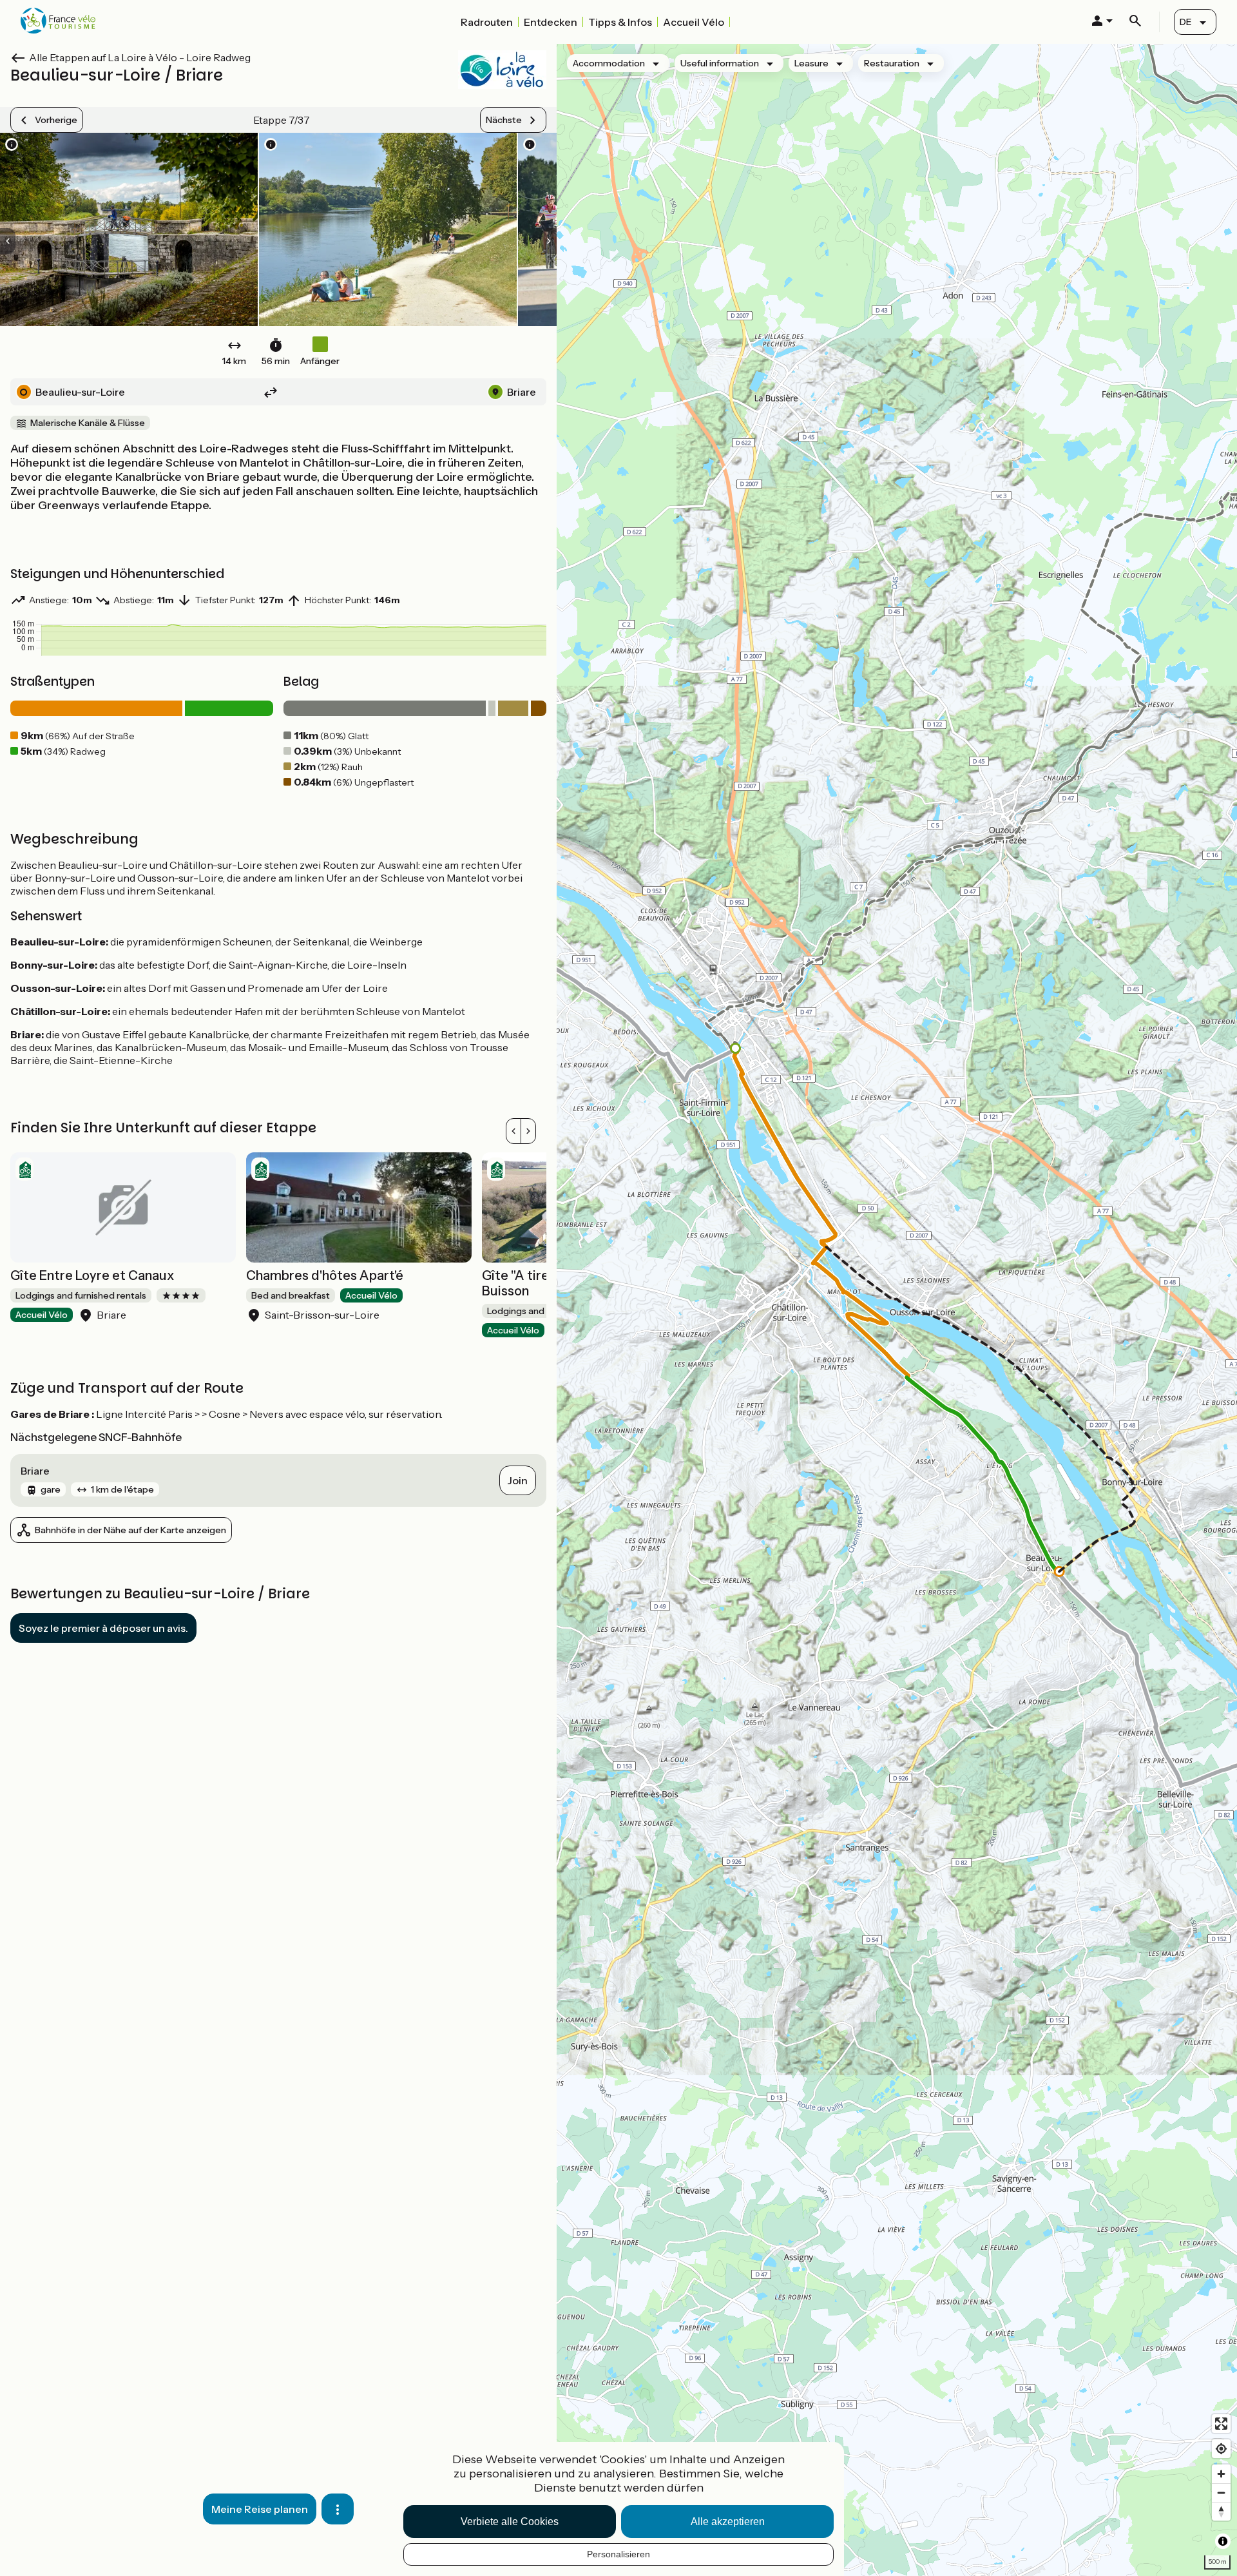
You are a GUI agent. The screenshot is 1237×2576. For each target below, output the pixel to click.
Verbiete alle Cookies (510, 2522)
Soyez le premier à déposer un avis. (103, 1628)
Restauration (892, 63)
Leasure (811, 63)
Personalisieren (618, 2554)
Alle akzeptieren (728, 2522)
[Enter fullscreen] (1221, 2424)
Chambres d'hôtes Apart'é (325, 1275)
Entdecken (551, 22)
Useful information (720, 63)
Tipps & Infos (620, 22)
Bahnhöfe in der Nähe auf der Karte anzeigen (130, 1530)
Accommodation (609, 63)
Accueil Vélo (694, 22)
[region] (897, 1310)
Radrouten (487, 22)
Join (518, 1480)
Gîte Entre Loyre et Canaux (92, 1275)
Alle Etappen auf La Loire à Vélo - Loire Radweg (140, 57)
